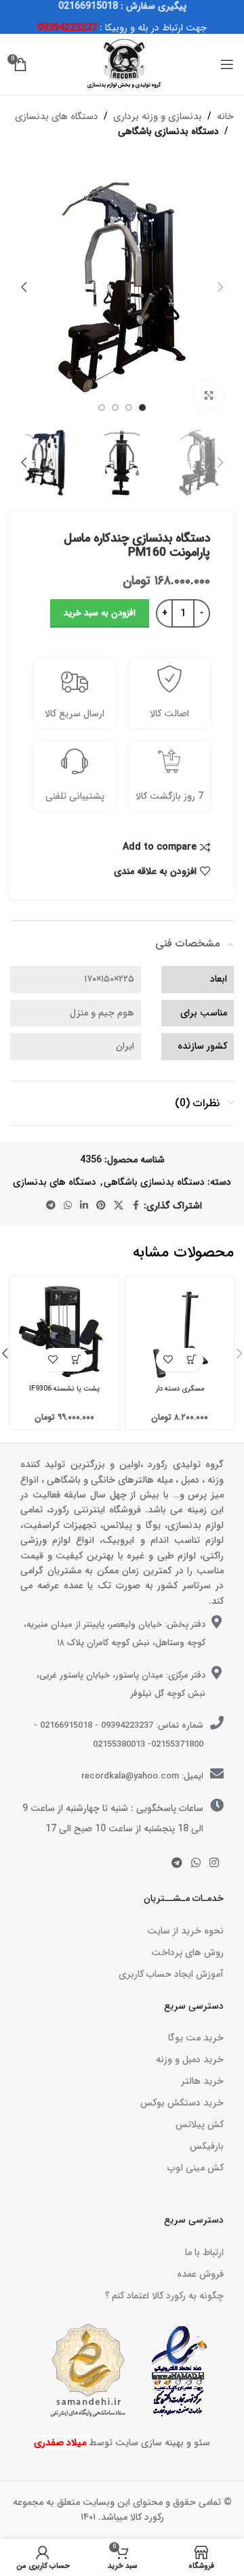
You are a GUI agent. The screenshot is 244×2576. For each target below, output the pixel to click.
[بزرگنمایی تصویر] (208, 396)
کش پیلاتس (200, 2124)
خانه (225, 116)
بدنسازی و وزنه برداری (158, 116)
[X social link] (119, 1206)
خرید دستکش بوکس (182, 2103)
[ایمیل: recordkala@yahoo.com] (217, 1774)
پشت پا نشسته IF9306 (64, 1389)
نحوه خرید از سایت (185, 1931)
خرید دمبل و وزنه (190, 2059)
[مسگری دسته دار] (180, 1331)
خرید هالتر (202, 2081)
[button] (220, 287)
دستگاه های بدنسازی (57, 116)
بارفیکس (207, 2146)
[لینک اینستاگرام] (215, 1863)
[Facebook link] (136, 1206)
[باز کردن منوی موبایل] (227, 64)
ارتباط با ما (204, 2252)
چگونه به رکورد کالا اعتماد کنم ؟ (164, 2296)
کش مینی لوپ (196, 2168)
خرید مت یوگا (196, 2038)
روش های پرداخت (187, 1952)
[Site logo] (122, 64)
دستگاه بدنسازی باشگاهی (168, 131)
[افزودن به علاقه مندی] (168, 1360)
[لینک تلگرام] (51, 1206)
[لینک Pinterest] (101, 1206)
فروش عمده (200, 2274)
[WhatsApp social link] (68, 1206)
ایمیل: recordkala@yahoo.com (142, 1776)
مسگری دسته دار (180, 1389)
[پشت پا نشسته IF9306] (64, 1331)
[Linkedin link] (84, 1206)
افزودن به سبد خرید (100, 613)
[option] (142, 408)
